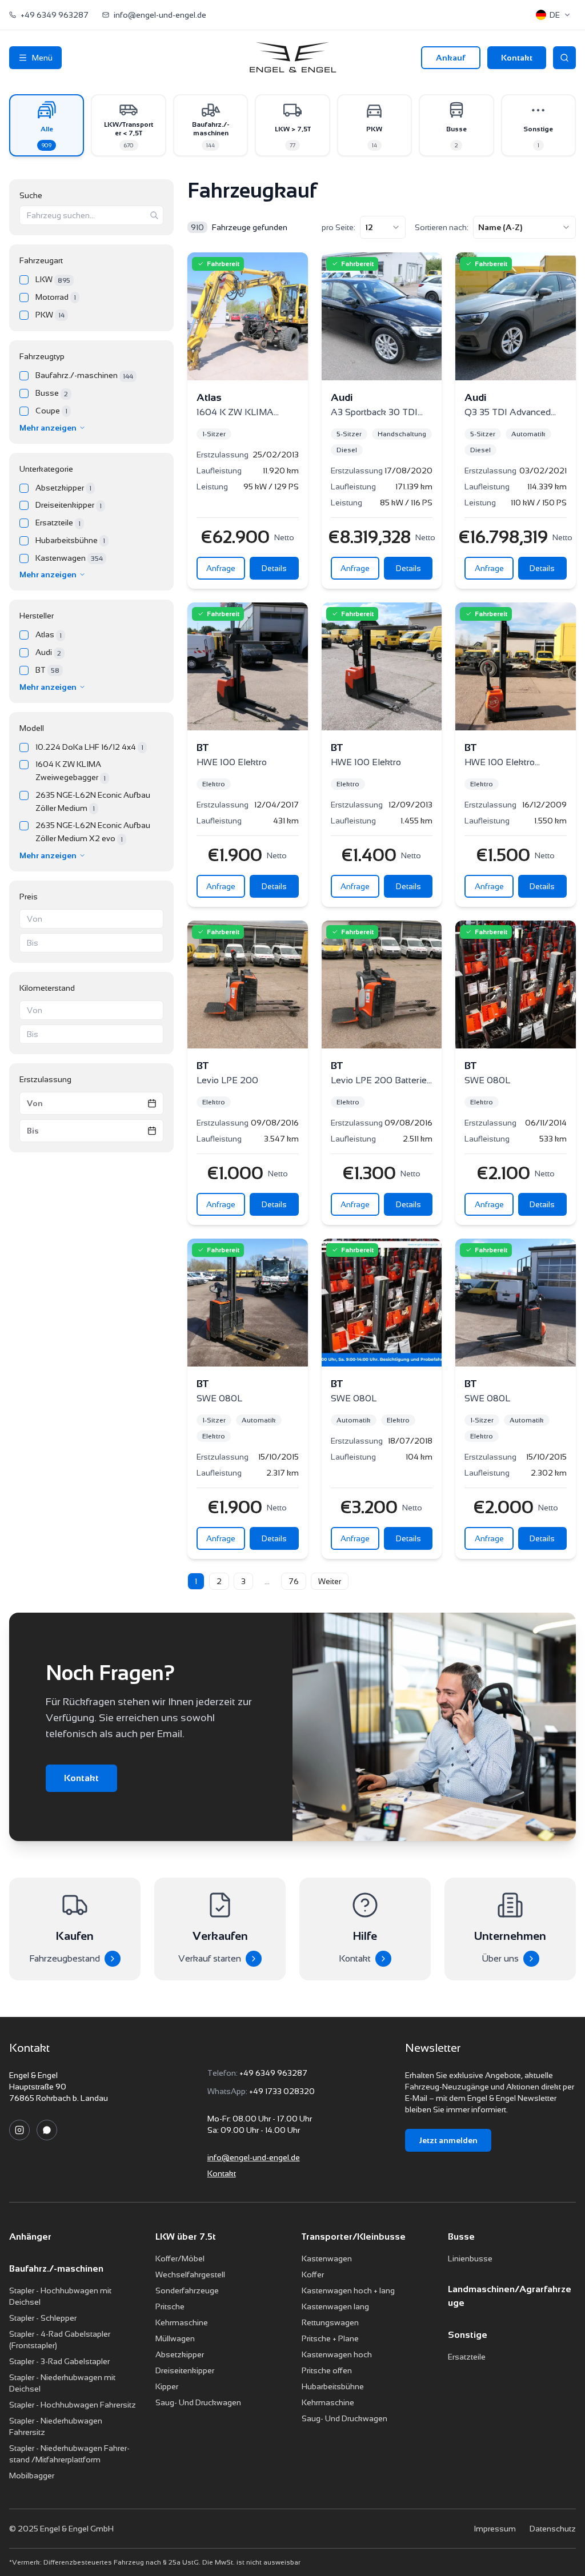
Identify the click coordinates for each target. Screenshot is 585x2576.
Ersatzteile (58, 523)
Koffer (313, 2274)
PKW (50, 315)
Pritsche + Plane (330, 2338)
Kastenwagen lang (335, 2306)
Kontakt (517, 58)
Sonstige (468, 2335)
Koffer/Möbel (180, 2258)
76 (294, 1581)
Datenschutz (553, 2529)
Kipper (167, 2386)
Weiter (330, 1581)
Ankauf (451, 58)
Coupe (51, 411)
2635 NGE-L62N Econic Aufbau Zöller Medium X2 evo (93, 832)
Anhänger (30, 2237)
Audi (48, 652)
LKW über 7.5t (186, 2237)
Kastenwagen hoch (337, 2354)
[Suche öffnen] (564, 58)
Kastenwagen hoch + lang (348, 2290)
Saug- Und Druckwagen (198, 2402)
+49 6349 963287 (273, 2073)
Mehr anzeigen (48, 428)
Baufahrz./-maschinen (84, 375)
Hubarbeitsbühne (70, 540)
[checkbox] (24, 280)
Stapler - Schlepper (43, 2318)
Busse (52, 393)
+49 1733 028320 (282, 2091)
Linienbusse (470, 2258)
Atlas (49, 635)
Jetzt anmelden (448, 2140)
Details (274, 568)
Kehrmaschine (182, 2322)
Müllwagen (175, 2338)
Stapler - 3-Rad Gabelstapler (59, 2361)
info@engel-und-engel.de (254, 2157)
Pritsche (170, 2306)
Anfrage (221, 568)
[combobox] (383, 227)
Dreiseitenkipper (69, 505)
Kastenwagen (69, 558)
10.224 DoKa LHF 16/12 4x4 (89, 747)
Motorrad (56, 297)
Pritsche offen (327, 2370)
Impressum (495, 2529)
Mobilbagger (32, 2475)
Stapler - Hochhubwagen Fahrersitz (73, 2405)
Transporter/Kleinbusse (354, 2237)
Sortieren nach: (442, 227)
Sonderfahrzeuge (187, 2290)
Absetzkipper (63, 488)
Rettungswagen (330, 2322)
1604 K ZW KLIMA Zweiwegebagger (71, 771)
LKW (53, 280)
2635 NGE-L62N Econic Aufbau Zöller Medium (93, 801)
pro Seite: (338, 227)
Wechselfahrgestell (190, 2274)
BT (47, 670)
